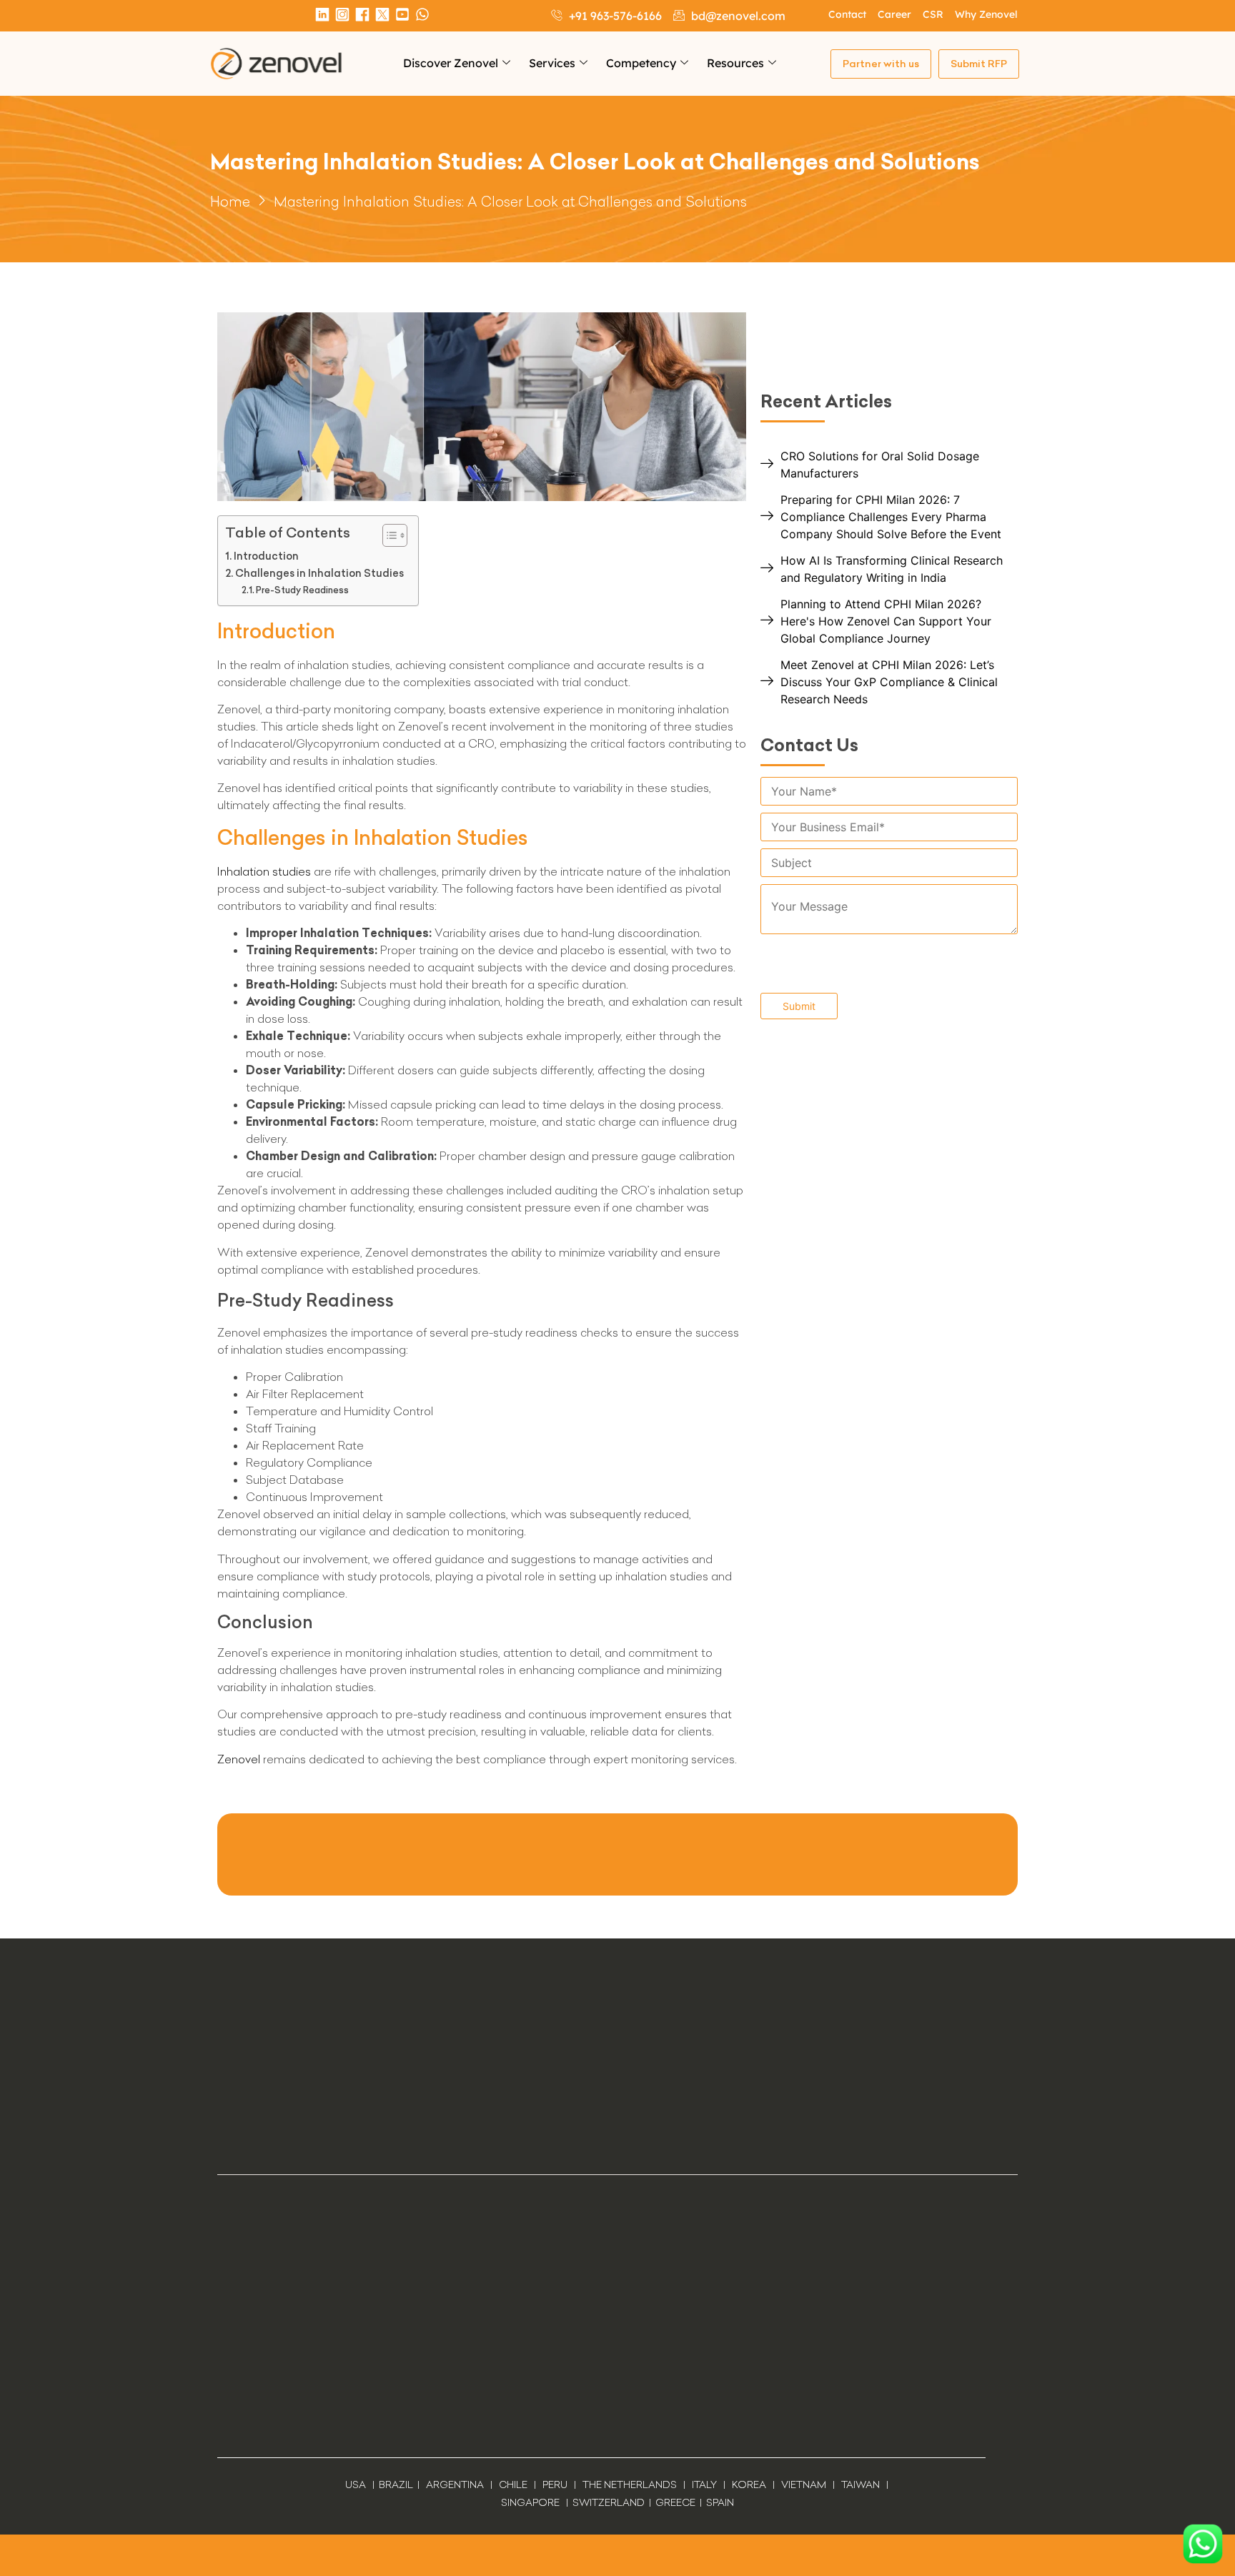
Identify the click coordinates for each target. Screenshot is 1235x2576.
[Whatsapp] (422, 14)
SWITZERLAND (609, 2502)
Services (552, 63)
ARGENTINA (458, 2485)
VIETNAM (804, 2485)
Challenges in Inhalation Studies (319, 573)
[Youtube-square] (402, 14)
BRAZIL (396, 2485)
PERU (555, 2485)
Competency (641, 63)
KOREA (749, 2485)
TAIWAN (860, 2485)
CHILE (513, 2485)
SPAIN (719, 2502)
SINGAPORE (530, 2502)
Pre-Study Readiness (302, 590)
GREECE (675, 2502)
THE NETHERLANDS (630, 2485)
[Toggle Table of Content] (388, 535)
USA (356, 2485)
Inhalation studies (264, 871)
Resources (735, 63)
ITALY (704, 2485)
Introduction (266, 556)
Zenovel (239, 1759)
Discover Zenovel (451, 63)
